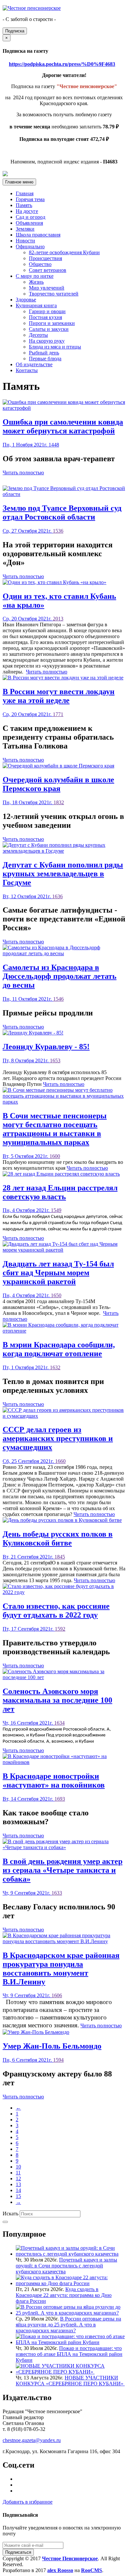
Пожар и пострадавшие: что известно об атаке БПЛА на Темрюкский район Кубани (69, 2354)
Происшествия (45, 258)
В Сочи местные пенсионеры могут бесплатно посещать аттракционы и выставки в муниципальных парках (55, 1129)
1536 (58, 531)
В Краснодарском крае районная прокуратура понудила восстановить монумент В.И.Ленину (61, 1969)
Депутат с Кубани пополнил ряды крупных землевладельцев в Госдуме (63, 874)
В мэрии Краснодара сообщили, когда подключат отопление (59, 1349)
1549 (56, 1210)
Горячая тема (30, 199)
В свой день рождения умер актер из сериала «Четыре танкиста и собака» (63, 1870)
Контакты (27, 370)
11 (18, 2173)
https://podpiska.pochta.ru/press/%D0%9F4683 (62, 64)
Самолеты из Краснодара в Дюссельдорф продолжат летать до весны (60, 976)
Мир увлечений (47, 288)
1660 (60, 1461)
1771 (58, 714)
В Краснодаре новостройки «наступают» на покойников (54, 1780)
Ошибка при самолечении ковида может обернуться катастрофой (63, 426)
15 (18, 2196)
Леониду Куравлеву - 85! (46, 1047)
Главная (25, 193)
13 (18, 2184)
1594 (58, 2060)
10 (18, 2167)
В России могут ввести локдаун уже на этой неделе (59, 696)
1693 (60, 1799)
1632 (55, 1367)
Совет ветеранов (48, 270)
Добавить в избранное (28, 2502)
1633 (57, 1893)
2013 (58, 619)
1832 (59, 802)
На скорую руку (47, 341)
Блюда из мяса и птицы (55, 347)
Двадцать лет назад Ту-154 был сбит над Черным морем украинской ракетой (58, 1273)
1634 (59, 1723)
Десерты (38, 335)
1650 (56, 1295)
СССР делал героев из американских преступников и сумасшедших (58, 1438)
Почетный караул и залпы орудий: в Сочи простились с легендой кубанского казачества (66, 2266)
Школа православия (38, 235)
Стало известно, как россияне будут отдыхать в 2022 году (56, 1610)
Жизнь (36, 282)
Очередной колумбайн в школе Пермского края (58, 784)
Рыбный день (44, 353)
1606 (57, 1995)
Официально (30, 246)
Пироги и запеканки (52, 323)
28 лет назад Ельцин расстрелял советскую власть (60, 1192)
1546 (58, 999)
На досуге (27, 211)
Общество (40, 264)
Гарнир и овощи (47, 311)
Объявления (29, 223)
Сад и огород (31, 217)
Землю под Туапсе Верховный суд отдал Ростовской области (62, 512)
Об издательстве (34, 364)
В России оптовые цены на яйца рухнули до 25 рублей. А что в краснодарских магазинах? (68, 2325)
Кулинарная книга (36, 305)
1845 (60, 1557)
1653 (55, 1061)
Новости (25, 241)
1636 (57, 896)
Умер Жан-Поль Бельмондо (52, 2046)
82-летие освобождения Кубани (64, 252)
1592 (60, 1629)
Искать (11, 2214)
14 (18, 2190)
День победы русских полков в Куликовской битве (58, 1538)
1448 (54, 445)
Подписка (15, 31)
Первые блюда (45, 359)
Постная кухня (45, 317)
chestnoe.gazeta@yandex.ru (32, 2440)
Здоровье (26, 300)
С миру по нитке (35, 276)
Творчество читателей (54, 294)
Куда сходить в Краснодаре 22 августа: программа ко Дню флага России (64, 2295)
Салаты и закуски (49, 329)
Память (24, 205)
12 (18, 2178)
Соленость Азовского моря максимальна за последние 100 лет (57, 1700)
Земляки (25, 229)
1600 (55, 1156)
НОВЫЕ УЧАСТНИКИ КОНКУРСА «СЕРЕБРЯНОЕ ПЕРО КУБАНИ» (70, 2381)
